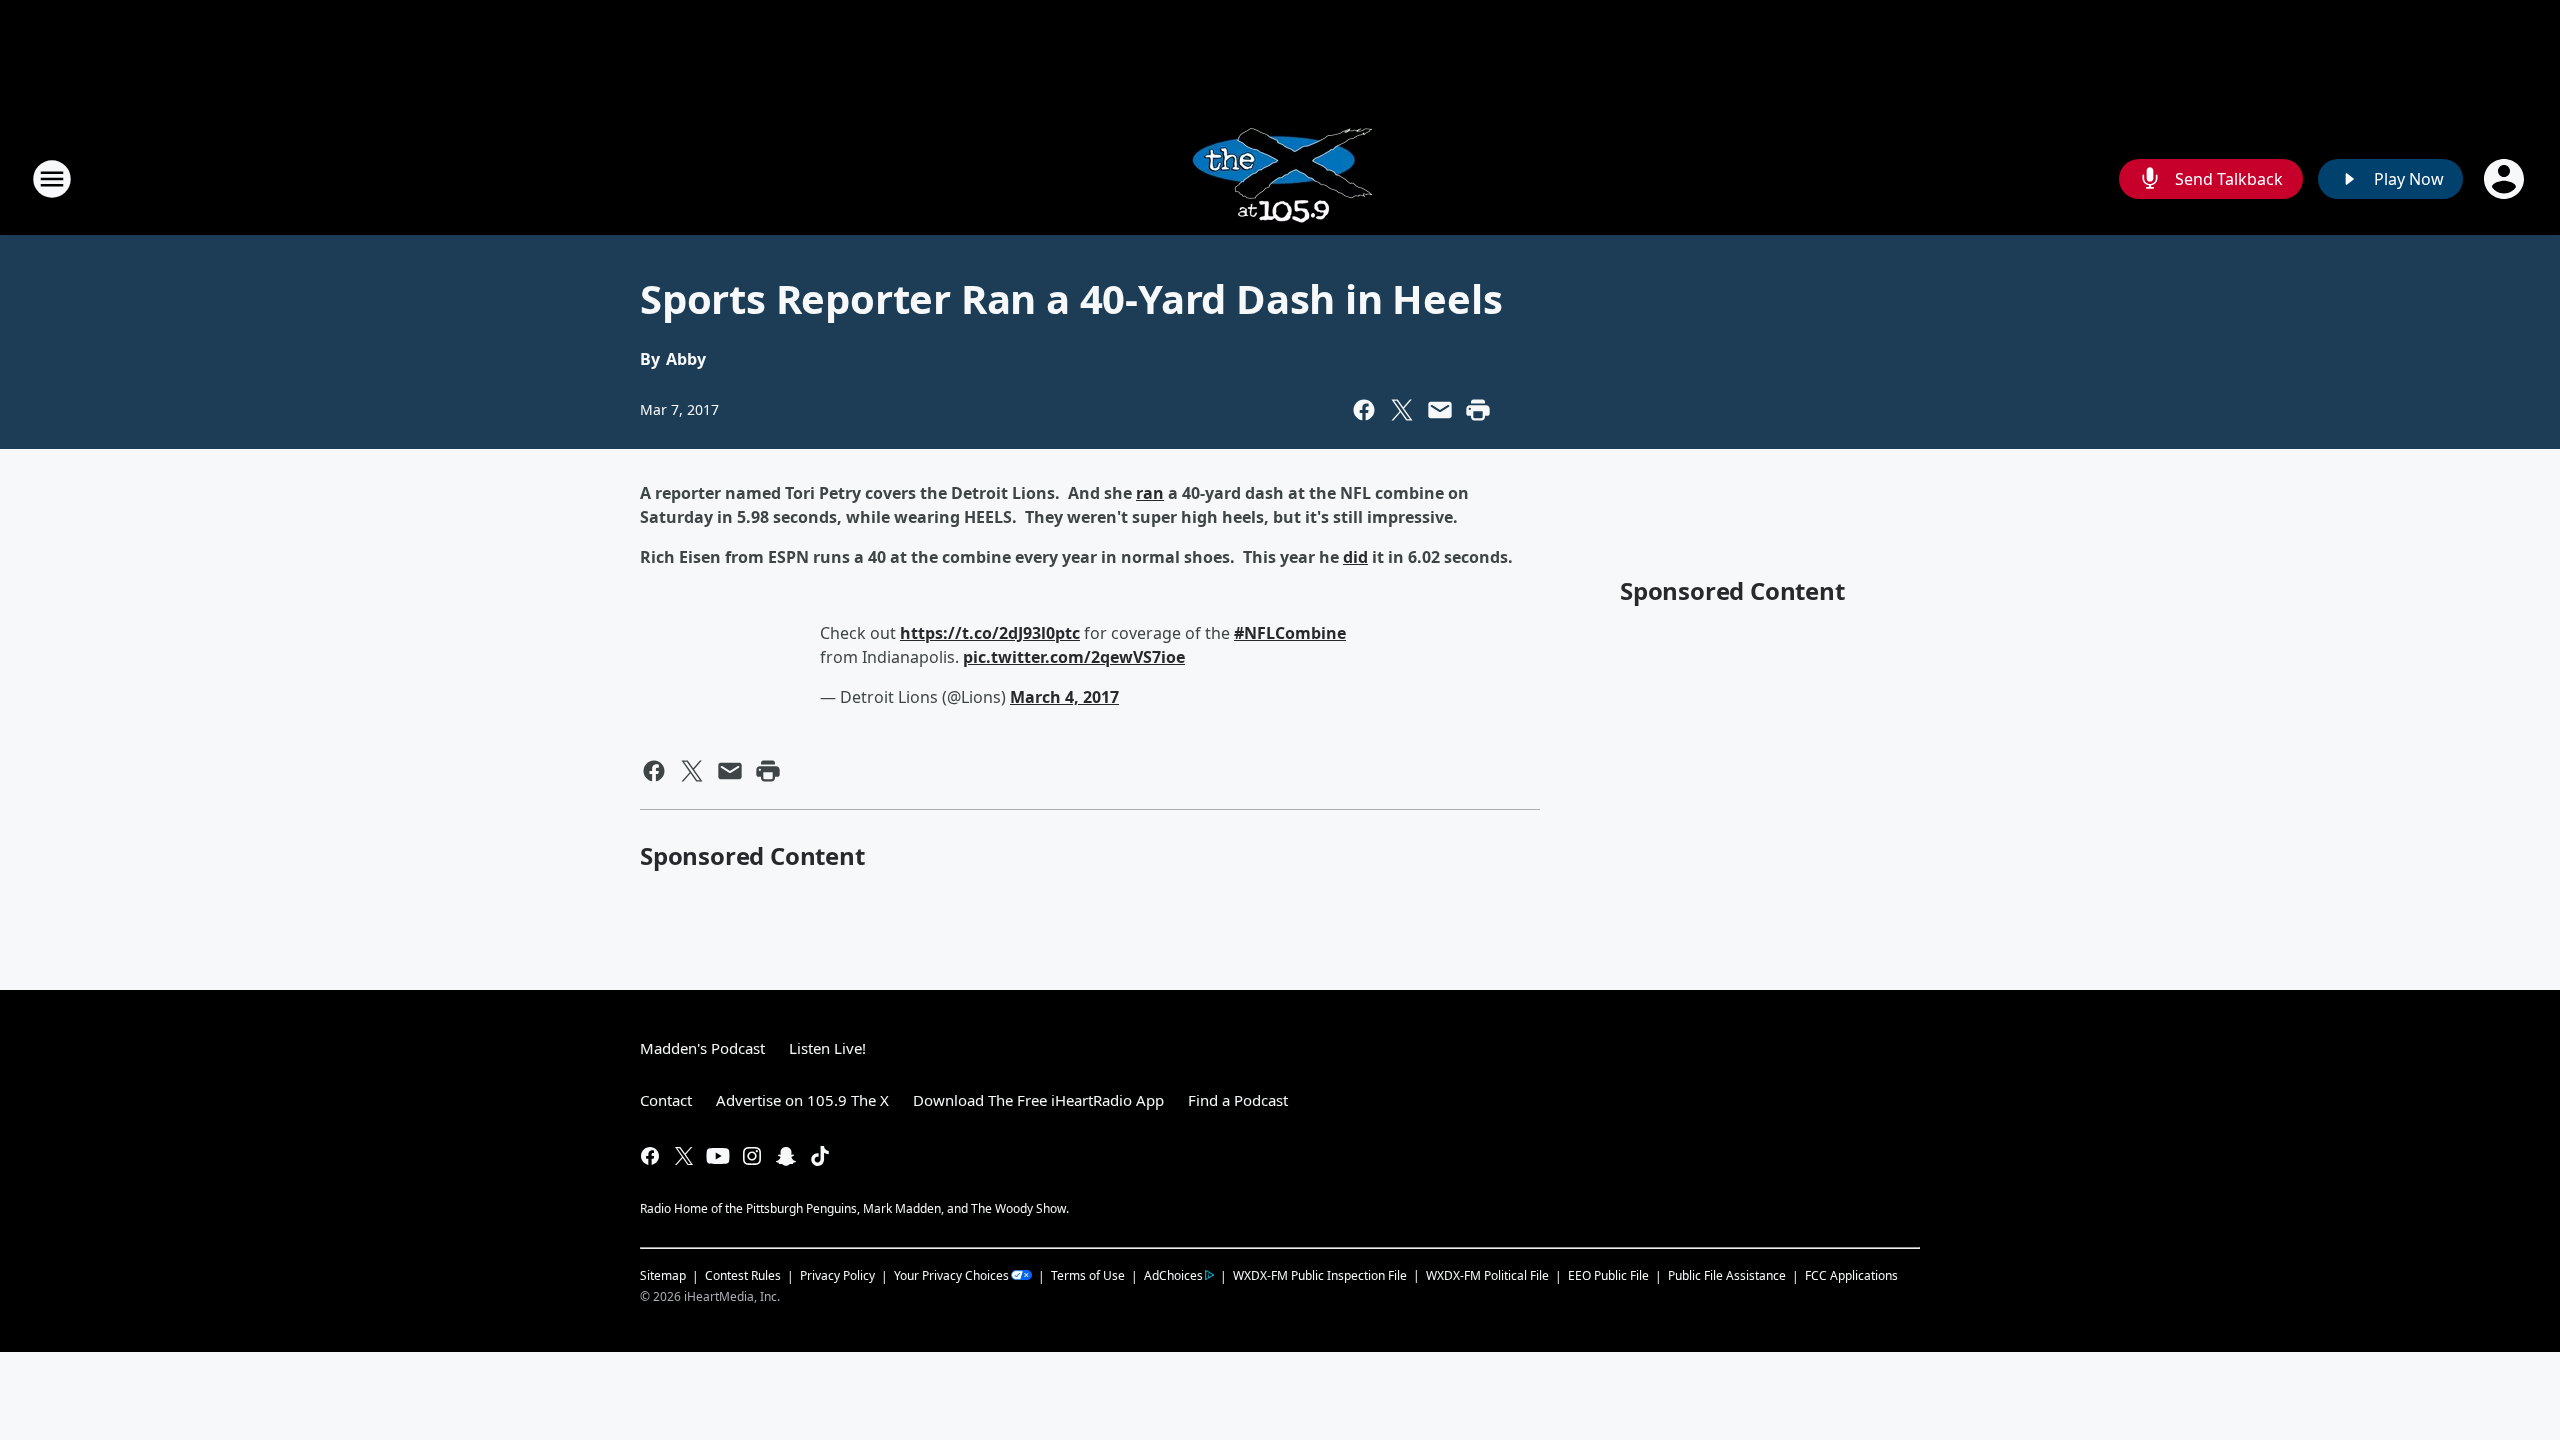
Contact (666, 1100)
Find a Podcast (1238, 1100)
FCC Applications (1851, 1275)
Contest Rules (743, 1275)
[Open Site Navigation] (52, 179)
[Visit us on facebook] (650, 1156)
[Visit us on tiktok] (820, 1156)
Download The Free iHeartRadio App (1038, 1100)
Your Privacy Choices (951, 1275)
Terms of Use (1088, 1275)
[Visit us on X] (684, 1156)
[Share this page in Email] (1440, 410)
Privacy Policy (837, 1275)
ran (1150, 493)
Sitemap (663, 1275)
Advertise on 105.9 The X (802, 1100)
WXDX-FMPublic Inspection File (1320, 1275)
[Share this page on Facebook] (1364, 410)
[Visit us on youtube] (718, 1156)
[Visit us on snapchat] (786, 1156)
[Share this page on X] (1402, 410)
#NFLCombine (1290, 633)
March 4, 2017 (1064, 697)
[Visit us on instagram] (752, 1156)
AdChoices (1173, 1275)
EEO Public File (1608, 1275)
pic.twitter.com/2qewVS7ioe (1074, 657)
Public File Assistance (1727, 1275)
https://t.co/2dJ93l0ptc (990, 633)
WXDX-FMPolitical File (1487, 1275)
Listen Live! (827, 1048)
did (1355, 557)
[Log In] (2506, 179)
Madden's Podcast (702, 1048)
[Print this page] (1478, 410)
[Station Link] (1280, 178)
